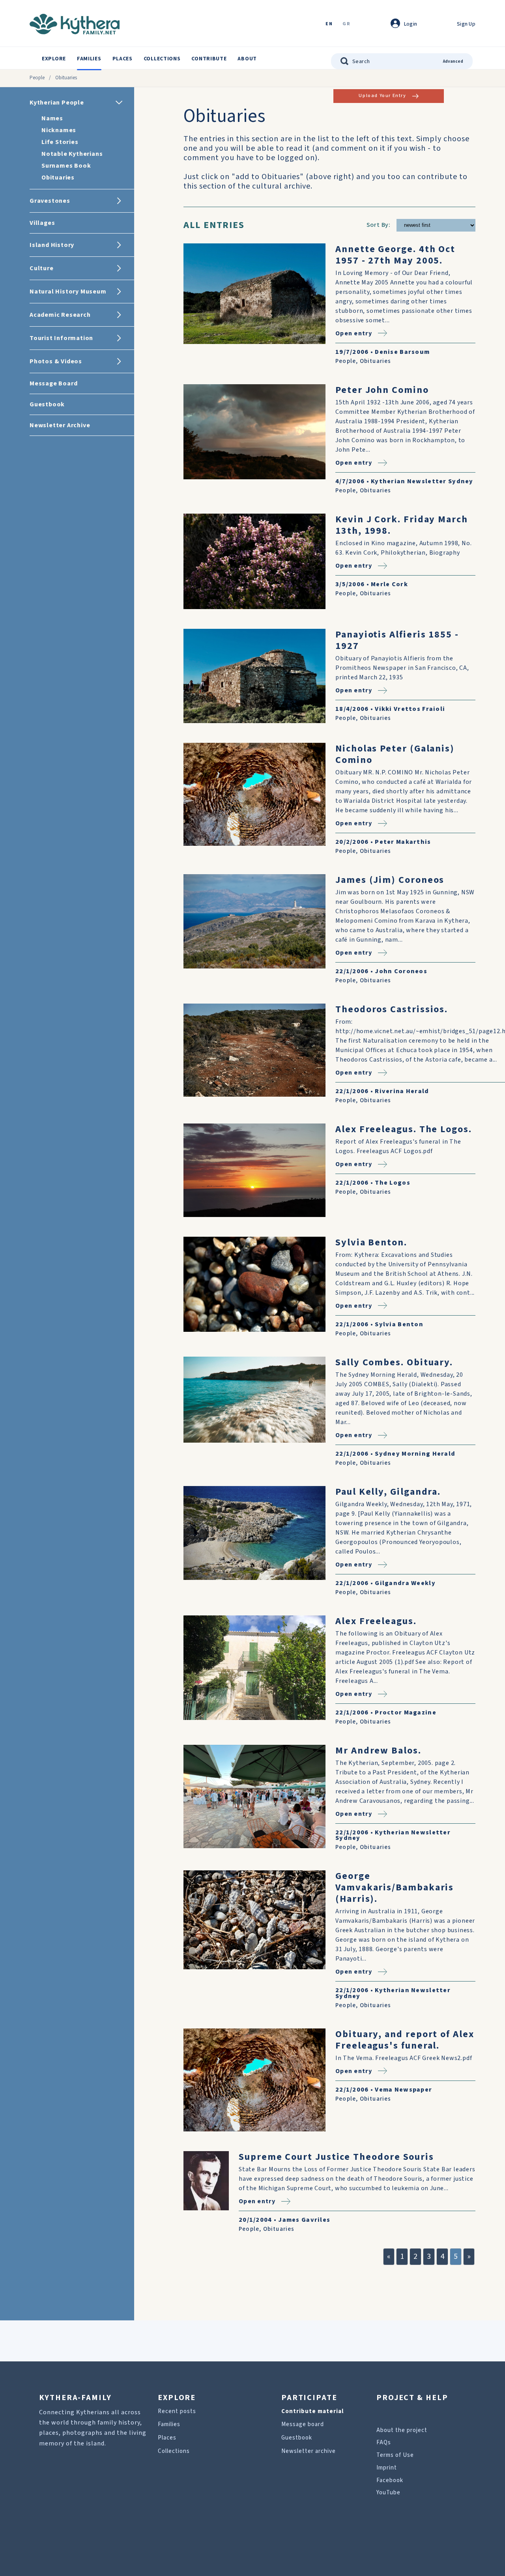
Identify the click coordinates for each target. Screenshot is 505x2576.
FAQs (384, 2442)
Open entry (354, 333)
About (247, 59)
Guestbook (297, 2438)
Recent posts (177, 2411)
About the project (402, 2430)
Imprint (387, 2468)
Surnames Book (66, 166)
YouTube (388, 2493)
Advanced (453, 61)
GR (346, 24)
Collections (162, 59)
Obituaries (58, 178)
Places (123, 59)
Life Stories (60, 142)
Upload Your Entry (382, 96)
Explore (54, 59)
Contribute (209, 59)
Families (89, 59)
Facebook (390, 2480)
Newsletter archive (309, 2451)
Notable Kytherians (72, 154)
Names (52, 118)
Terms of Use (395, 2455)
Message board (303, 2424)
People (37, 78)
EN (329, 24)
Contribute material (312, 2411)
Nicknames (59, 130)
